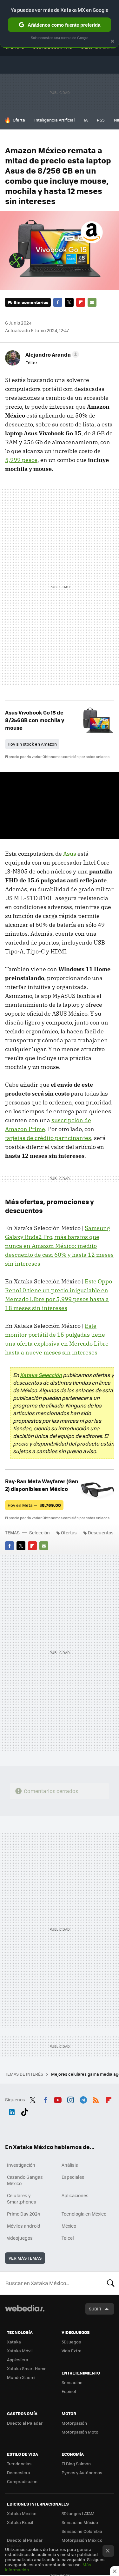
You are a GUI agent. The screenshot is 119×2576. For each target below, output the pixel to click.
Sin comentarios (31, 302)
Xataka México (22, 2513)
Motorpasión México (82, 2540)
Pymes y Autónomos (82, 2472)
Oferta (19, 120)
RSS (96, 2099)
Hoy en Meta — (34, 1505)
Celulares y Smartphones (22, 2198)
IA (86, 120)
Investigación (21, 2165)
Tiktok (24, 2111)
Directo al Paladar (25, 2423)
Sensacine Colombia (82, 2531)
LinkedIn (12, 2111)
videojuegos (20, 2238)
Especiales (73, 2177)
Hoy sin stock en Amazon (32, 744)
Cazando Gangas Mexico (25, 2180)
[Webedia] (25, 2312)
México (69, 2226)
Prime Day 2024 (23, 2214)
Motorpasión (74, 2423)
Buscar (111, 2283)
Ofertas (69, 1532)
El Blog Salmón (76, 2464)
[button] (51, 354)
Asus (70, 854)
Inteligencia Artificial (54, 120)
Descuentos (101, 1532)
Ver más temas (25, 2258)
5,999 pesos (21, 460)
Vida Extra (72, 2351)
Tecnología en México (84, 2214)
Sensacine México (80, 2522)
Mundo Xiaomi (21, 2377)
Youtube (58, 2099)
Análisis (70, 2165)
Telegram (83, 2099)
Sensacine (72, 2382)
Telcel (68, 2238)
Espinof (69, 2391)
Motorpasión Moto (80, 2432)
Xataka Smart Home (27, 2368)
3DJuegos (71, 2342)
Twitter (69, 302)
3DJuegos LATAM (78, 2513)
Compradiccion (22, 2481)
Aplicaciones (75, 2195)
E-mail (92, 302)
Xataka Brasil (20, 2522)
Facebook (58, 302)
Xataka (14, 2342)
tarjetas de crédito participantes (48, 1138)
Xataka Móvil (20, 2351)
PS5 (101, 120)
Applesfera (18, 2359)
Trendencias (19, 2464)
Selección (40, 1532)
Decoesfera (19, 2472)
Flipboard (81, 302)
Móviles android (24, 2226)
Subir (95, 2309)
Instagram (70, 2099)
